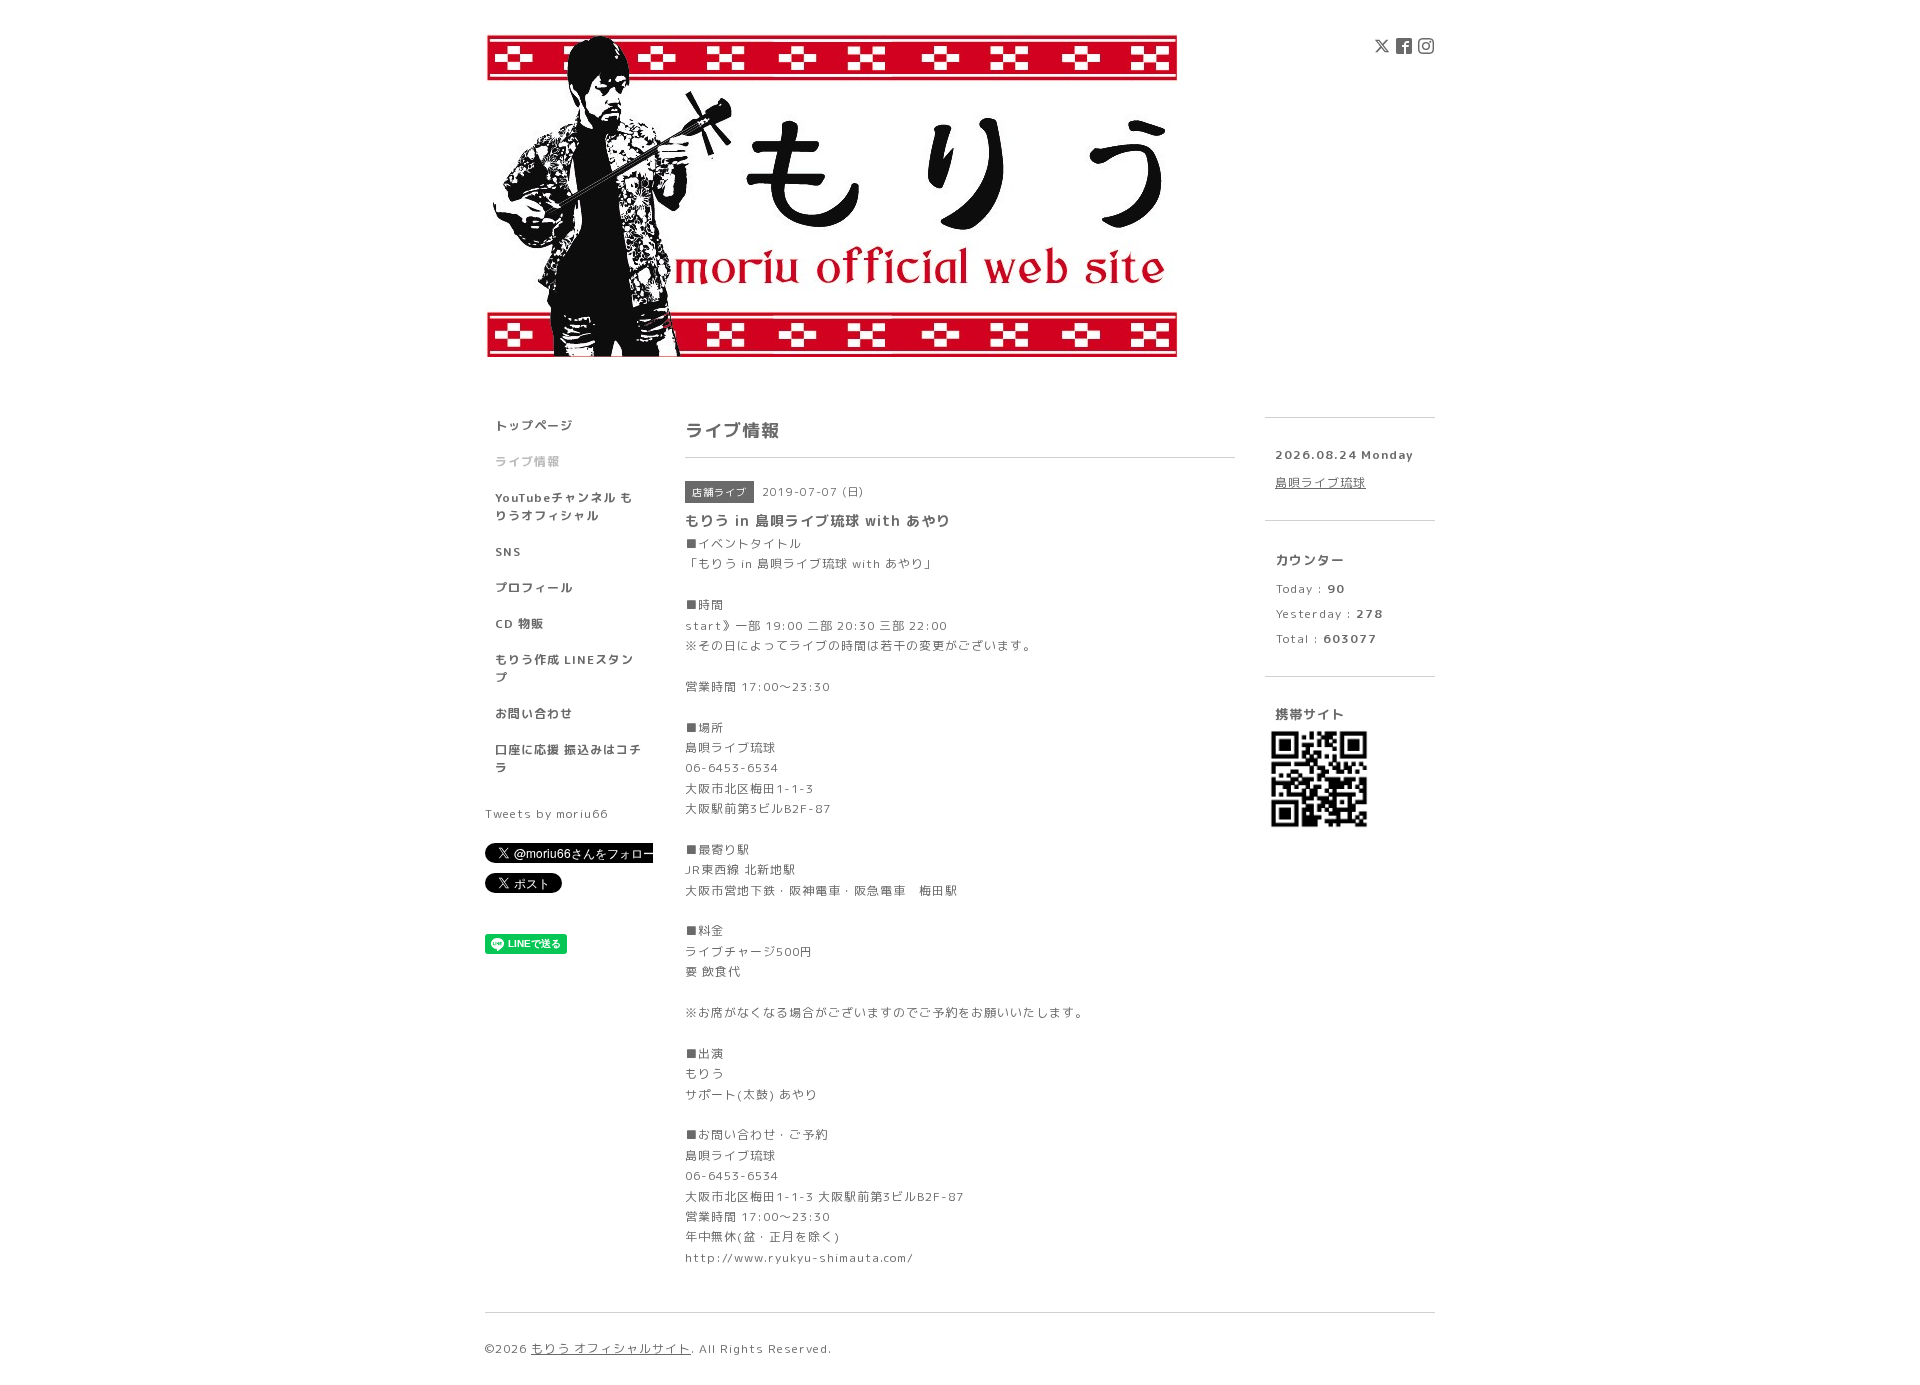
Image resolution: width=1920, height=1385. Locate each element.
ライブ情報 (527, 461)
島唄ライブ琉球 (1320, 482)
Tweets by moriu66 (546, 813)
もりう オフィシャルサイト (611, 1348)
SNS (508, 551)
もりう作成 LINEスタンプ (564, 668)
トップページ (534, 425)
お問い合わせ (534, 713)
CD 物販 (519, 623)
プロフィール (534, 587)
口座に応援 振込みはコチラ (568, 758)
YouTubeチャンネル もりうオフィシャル (564, 506)
